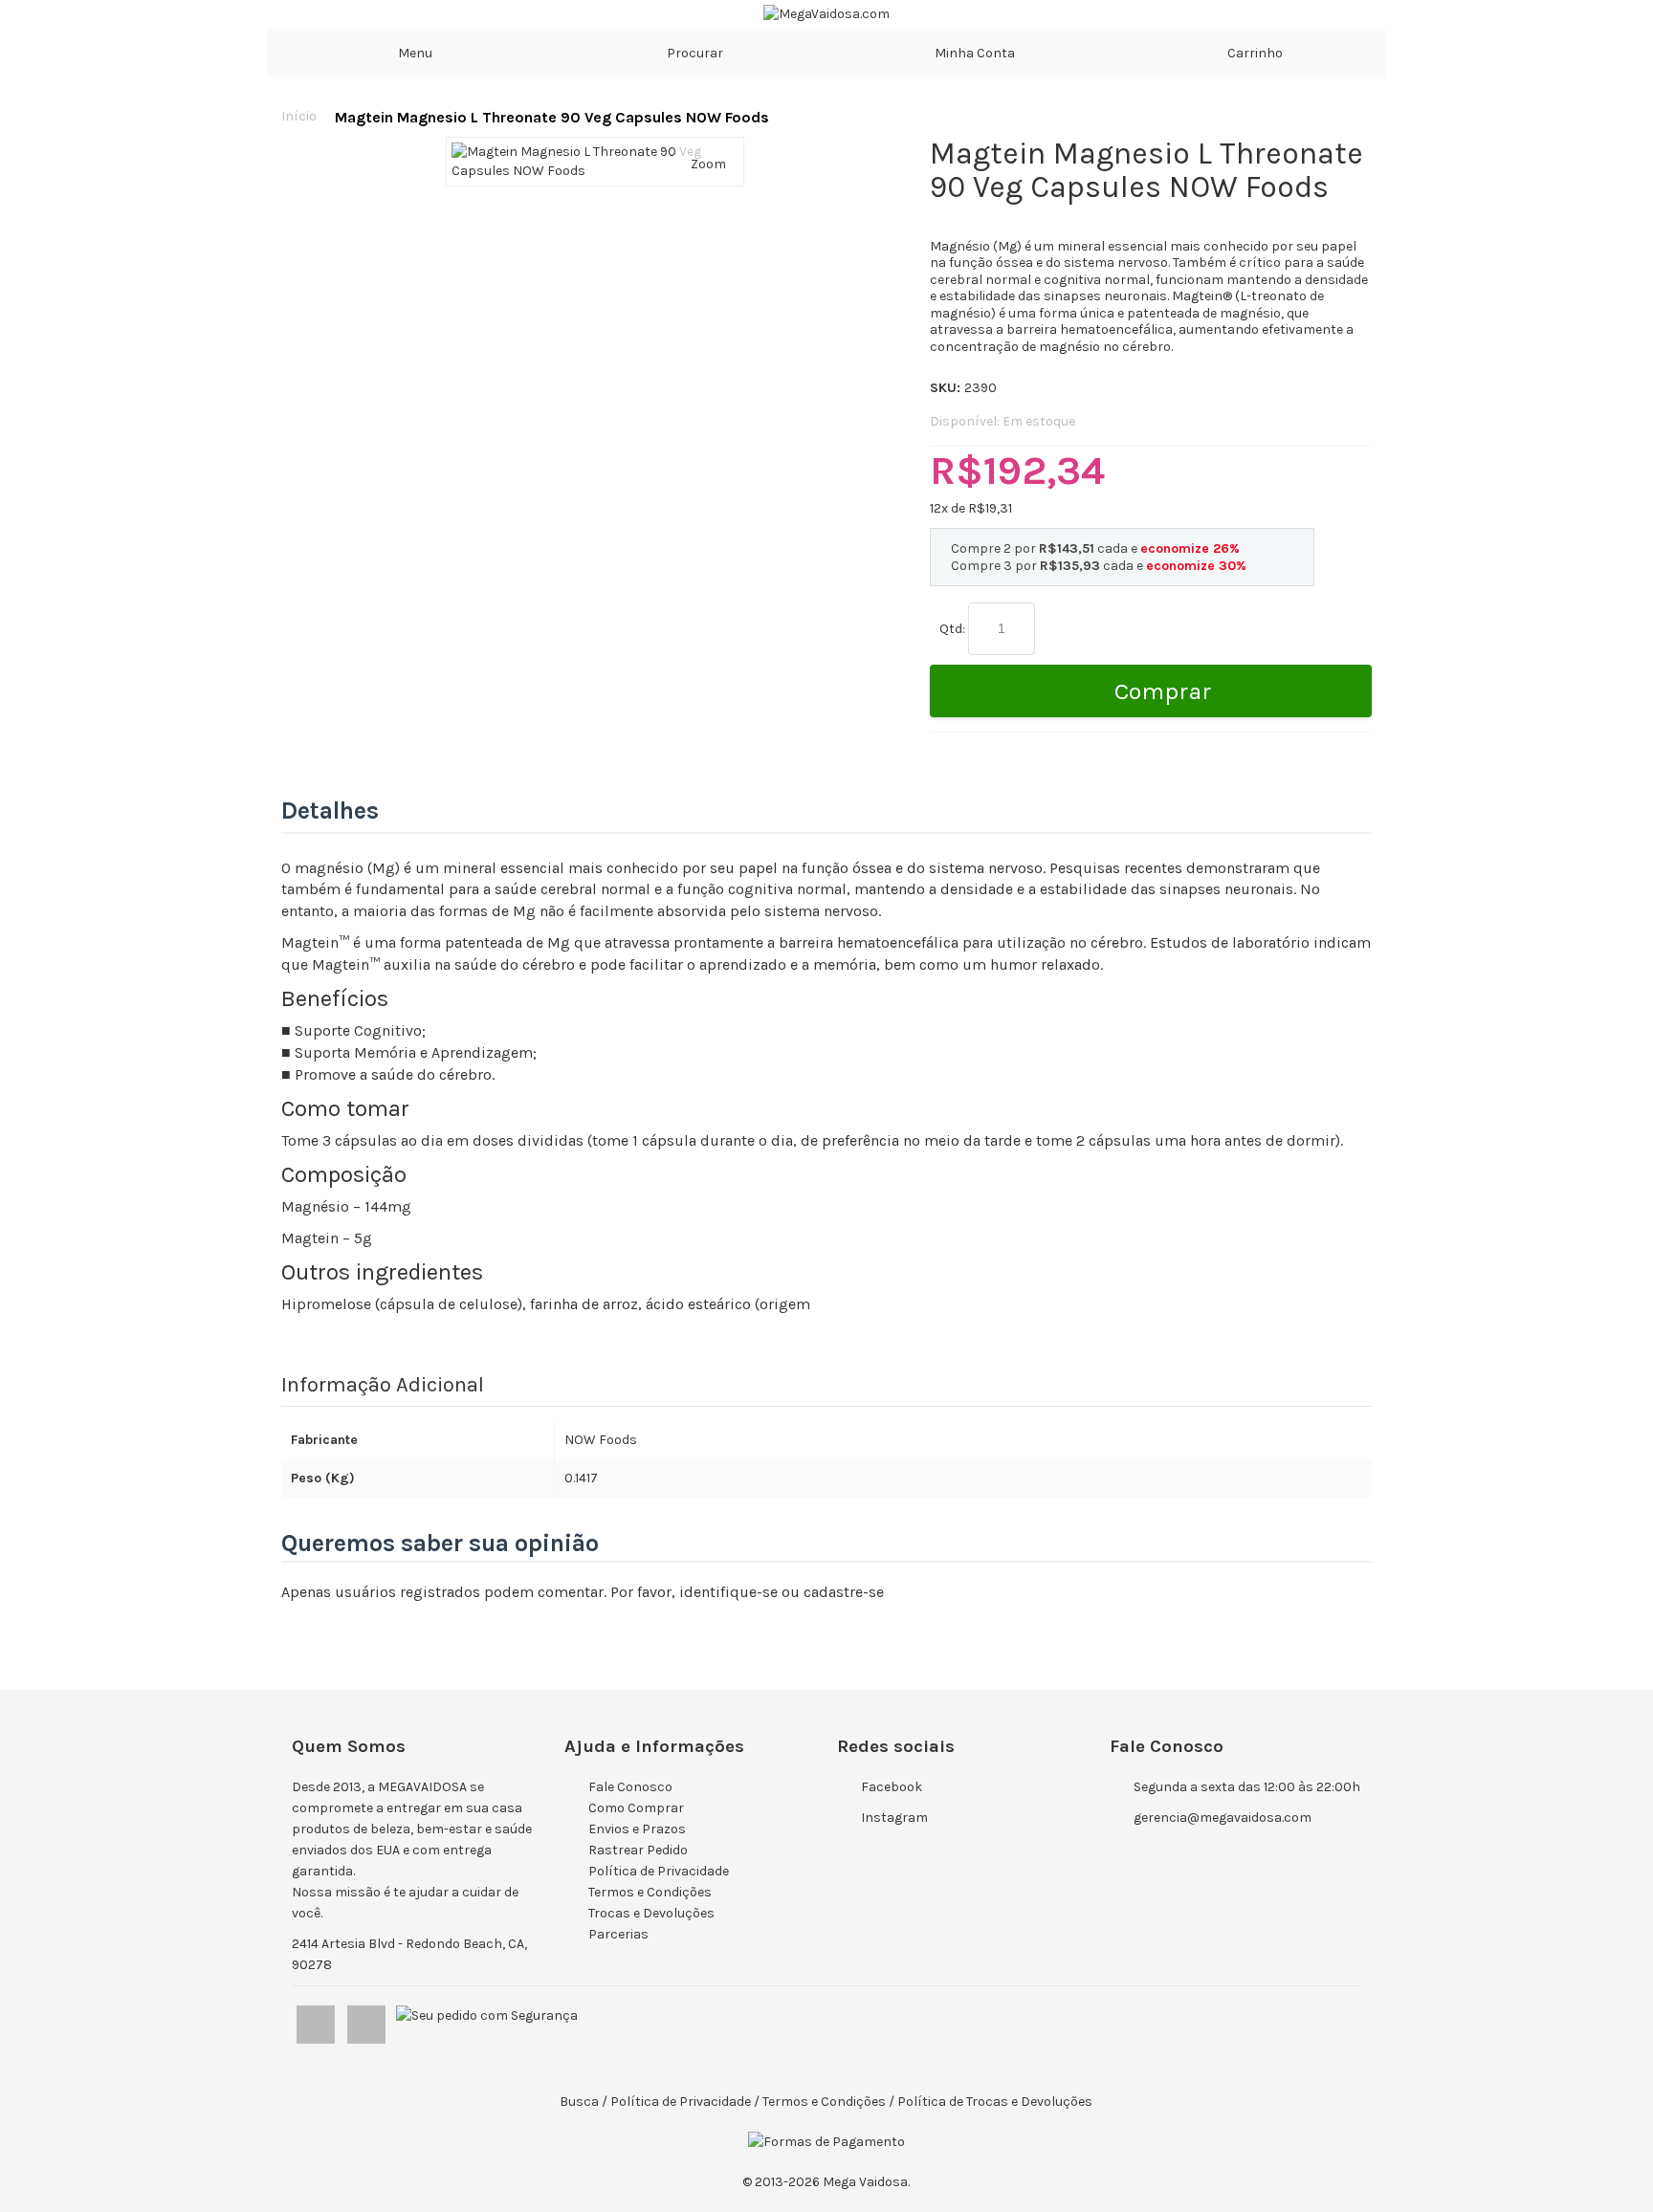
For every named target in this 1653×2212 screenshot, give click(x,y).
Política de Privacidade (659, 1871)
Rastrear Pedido (638, 1850)
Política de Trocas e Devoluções (995, 2102)
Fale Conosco (630, 1787)
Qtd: (952, 629)
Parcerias (618, 1934)
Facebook (892, 1787)
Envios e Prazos (637, 1829)
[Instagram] (368, 2020)
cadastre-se (844, 1592)
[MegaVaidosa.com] (826, 14)
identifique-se (728, 1592)
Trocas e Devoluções (651, 1913)
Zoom (708, 164)
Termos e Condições (650, 1892)
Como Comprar (636, 1808)
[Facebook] (317, 2020)
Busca (579, 2102)
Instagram (894, 1818)
